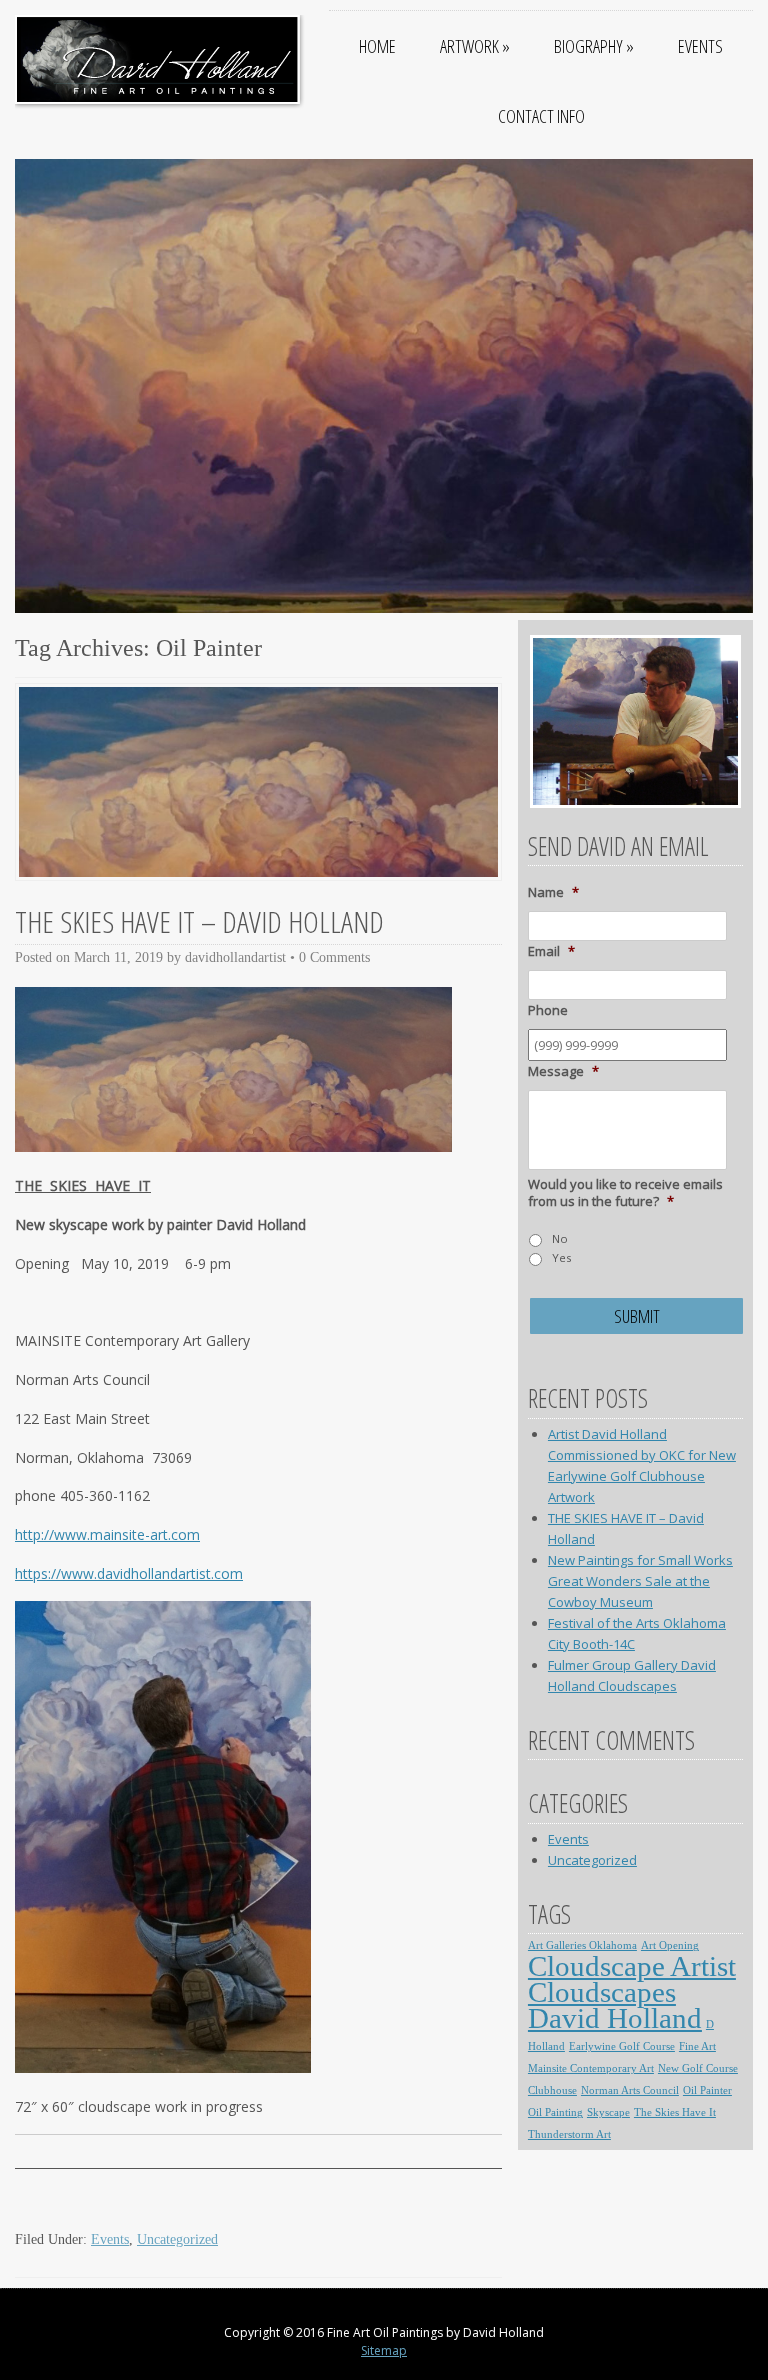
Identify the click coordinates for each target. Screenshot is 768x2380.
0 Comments (334, 957)
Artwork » (475, 46)
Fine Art (697, 2046)
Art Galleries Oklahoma (582, 1945)
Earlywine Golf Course (622, 2046)
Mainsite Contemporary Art (591, 2068)
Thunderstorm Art (569, 2134)
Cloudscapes (602, 1992)
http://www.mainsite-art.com (107, 1534)
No (560, 1238)
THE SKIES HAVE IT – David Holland (199, 921)
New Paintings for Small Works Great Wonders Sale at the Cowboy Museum (640, 1581)
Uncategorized (177, 2239)
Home (377, 46)
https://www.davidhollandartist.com (129, 1573)
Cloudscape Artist (632, 1966)
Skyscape (608, 2112)
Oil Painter (707, 2090)
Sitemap (384, 2350)
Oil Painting (555, 2112)
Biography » (594, 46)
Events (700, 46)
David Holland (615, 2018)
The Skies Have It (675, 2112)
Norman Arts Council (630, 2090)
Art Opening (670, 1945)
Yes (561, 1257)
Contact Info (541, 116)
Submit (637, 1316)
